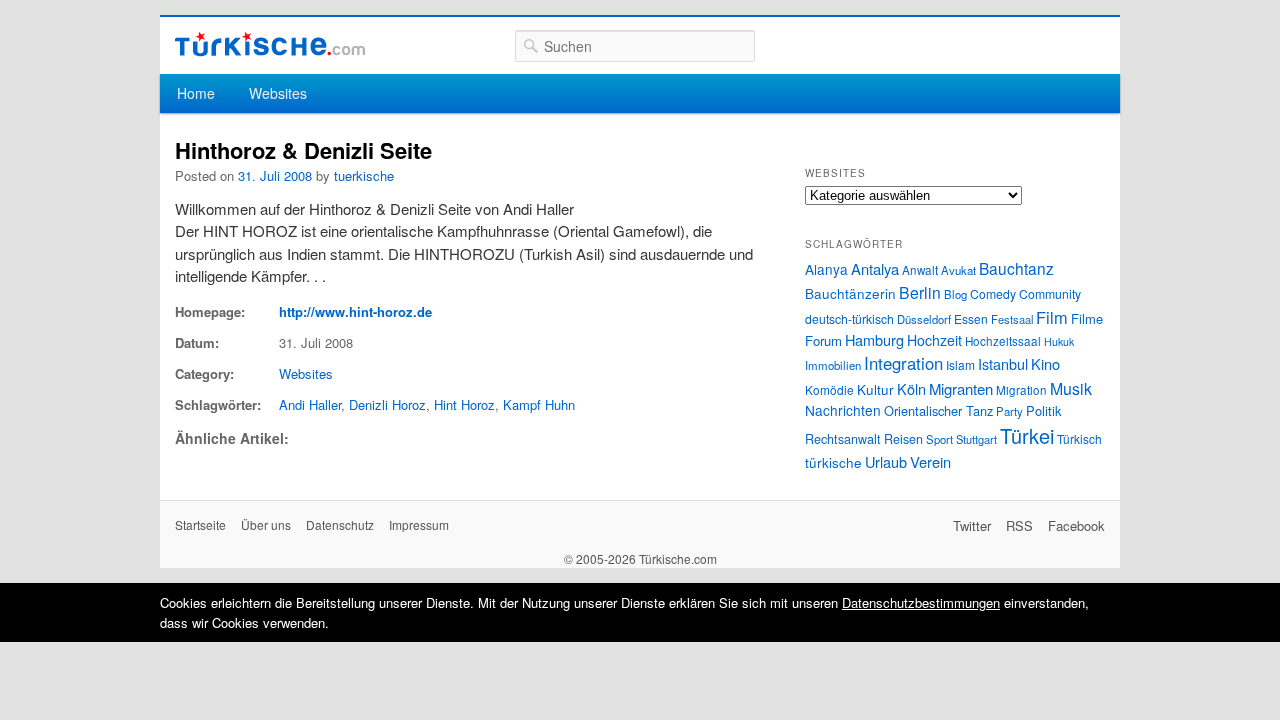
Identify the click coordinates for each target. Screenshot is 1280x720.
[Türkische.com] (270, 44)
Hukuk (1059, 341)
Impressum (419, 524)
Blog (955, 294)
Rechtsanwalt (843, 439)
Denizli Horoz (387, 404)
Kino (1045, 363)
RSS (1019, 525)
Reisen (903, 439)
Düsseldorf (924, 319)
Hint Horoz (464, 404)
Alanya (826, 269)
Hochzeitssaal (1003, 341)
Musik (1071, 388)
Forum (823, 340)
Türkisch (1079, 438)
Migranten (961, 388)
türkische (833, 462)
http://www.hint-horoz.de (355, 311)
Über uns (266, 524)
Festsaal (1012, 319)
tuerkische (364, 175)
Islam (960, 364)
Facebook (1076, 525)
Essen (971, 318)
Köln (911, 388)
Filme (1087, 318)
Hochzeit (934, 340)
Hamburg (874, 339)
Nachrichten (843, 410)
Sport (939, 439)
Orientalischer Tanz (938, 410)
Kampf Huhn (539, 404)
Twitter (972, 525)
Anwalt (920, 270)
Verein (930, 461)
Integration (903, 363)
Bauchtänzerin (850, 293)
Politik (1043, 410)
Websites (278, 93)
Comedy (993, 293)
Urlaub (886, 461)
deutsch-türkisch (849, 318)
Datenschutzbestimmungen (921, 602)
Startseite (200, 524)
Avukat (958, 270)
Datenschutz (340, 524)
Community (1050, 293)
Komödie (829, 389)
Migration (1021, 390)
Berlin (920, 292)
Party (1009, 411)
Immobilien (833, 365)
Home (196, 93)
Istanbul (1003, 363)
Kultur (875, 389)
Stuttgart (976, 439)
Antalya (875, 268)
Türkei (1027, 435)
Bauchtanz (1016, 268)
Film (1052, 317)
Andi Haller (310, 404)
